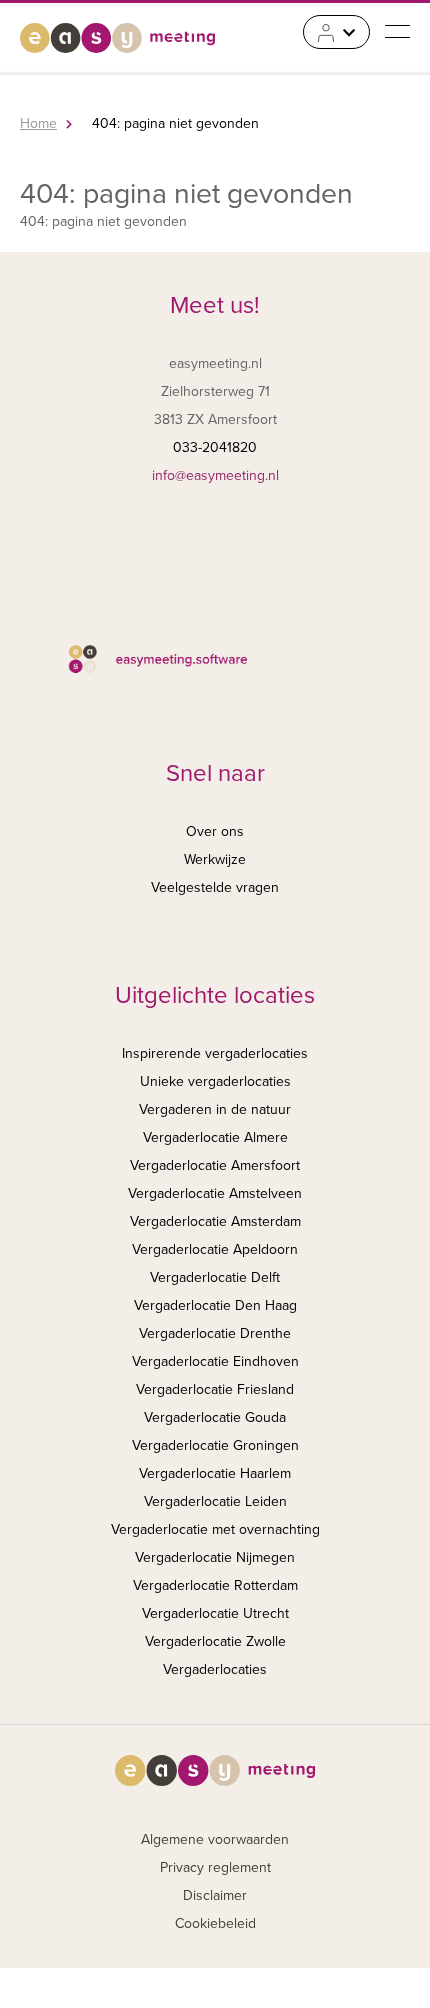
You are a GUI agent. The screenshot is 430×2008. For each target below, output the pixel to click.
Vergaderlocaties (215, 1669)
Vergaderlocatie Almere (215, 1137)
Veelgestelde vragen (215, 887)
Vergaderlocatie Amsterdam (215, 1221)
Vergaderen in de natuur (215, 1109)
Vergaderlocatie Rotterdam (215, 1585)
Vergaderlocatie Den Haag (215, 1305)
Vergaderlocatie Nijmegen (215, 1557)
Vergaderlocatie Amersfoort (215, 1165)
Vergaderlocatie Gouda (215, 1417)
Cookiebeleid (215, 1923)
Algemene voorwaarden (215, 1839)
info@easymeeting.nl (215, 475)
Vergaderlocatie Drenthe (215, 1333)
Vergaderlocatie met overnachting (215, 1529)
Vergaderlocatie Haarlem (215, 1473)
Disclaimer (215, 1895)
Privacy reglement (215, 1867)
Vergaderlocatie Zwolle (215, 1641)
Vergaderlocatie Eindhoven (215, 1361)
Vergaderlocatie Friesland (215, 1389)
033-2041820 (215, 447)
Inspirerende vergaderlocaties (215, 1053)
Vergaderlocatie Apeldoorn (215, 1249)
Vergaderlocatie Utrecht (215, 1613)
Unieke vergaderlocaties (215, 1081)
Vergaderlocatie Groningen (215, 1445)
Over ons (215, 831)
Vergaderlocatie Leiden (215, 1501)
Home (38, 123)
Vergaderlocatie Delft (215, 1277)
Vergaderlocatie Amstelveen (215, 1193)
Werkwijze (215, 859)
